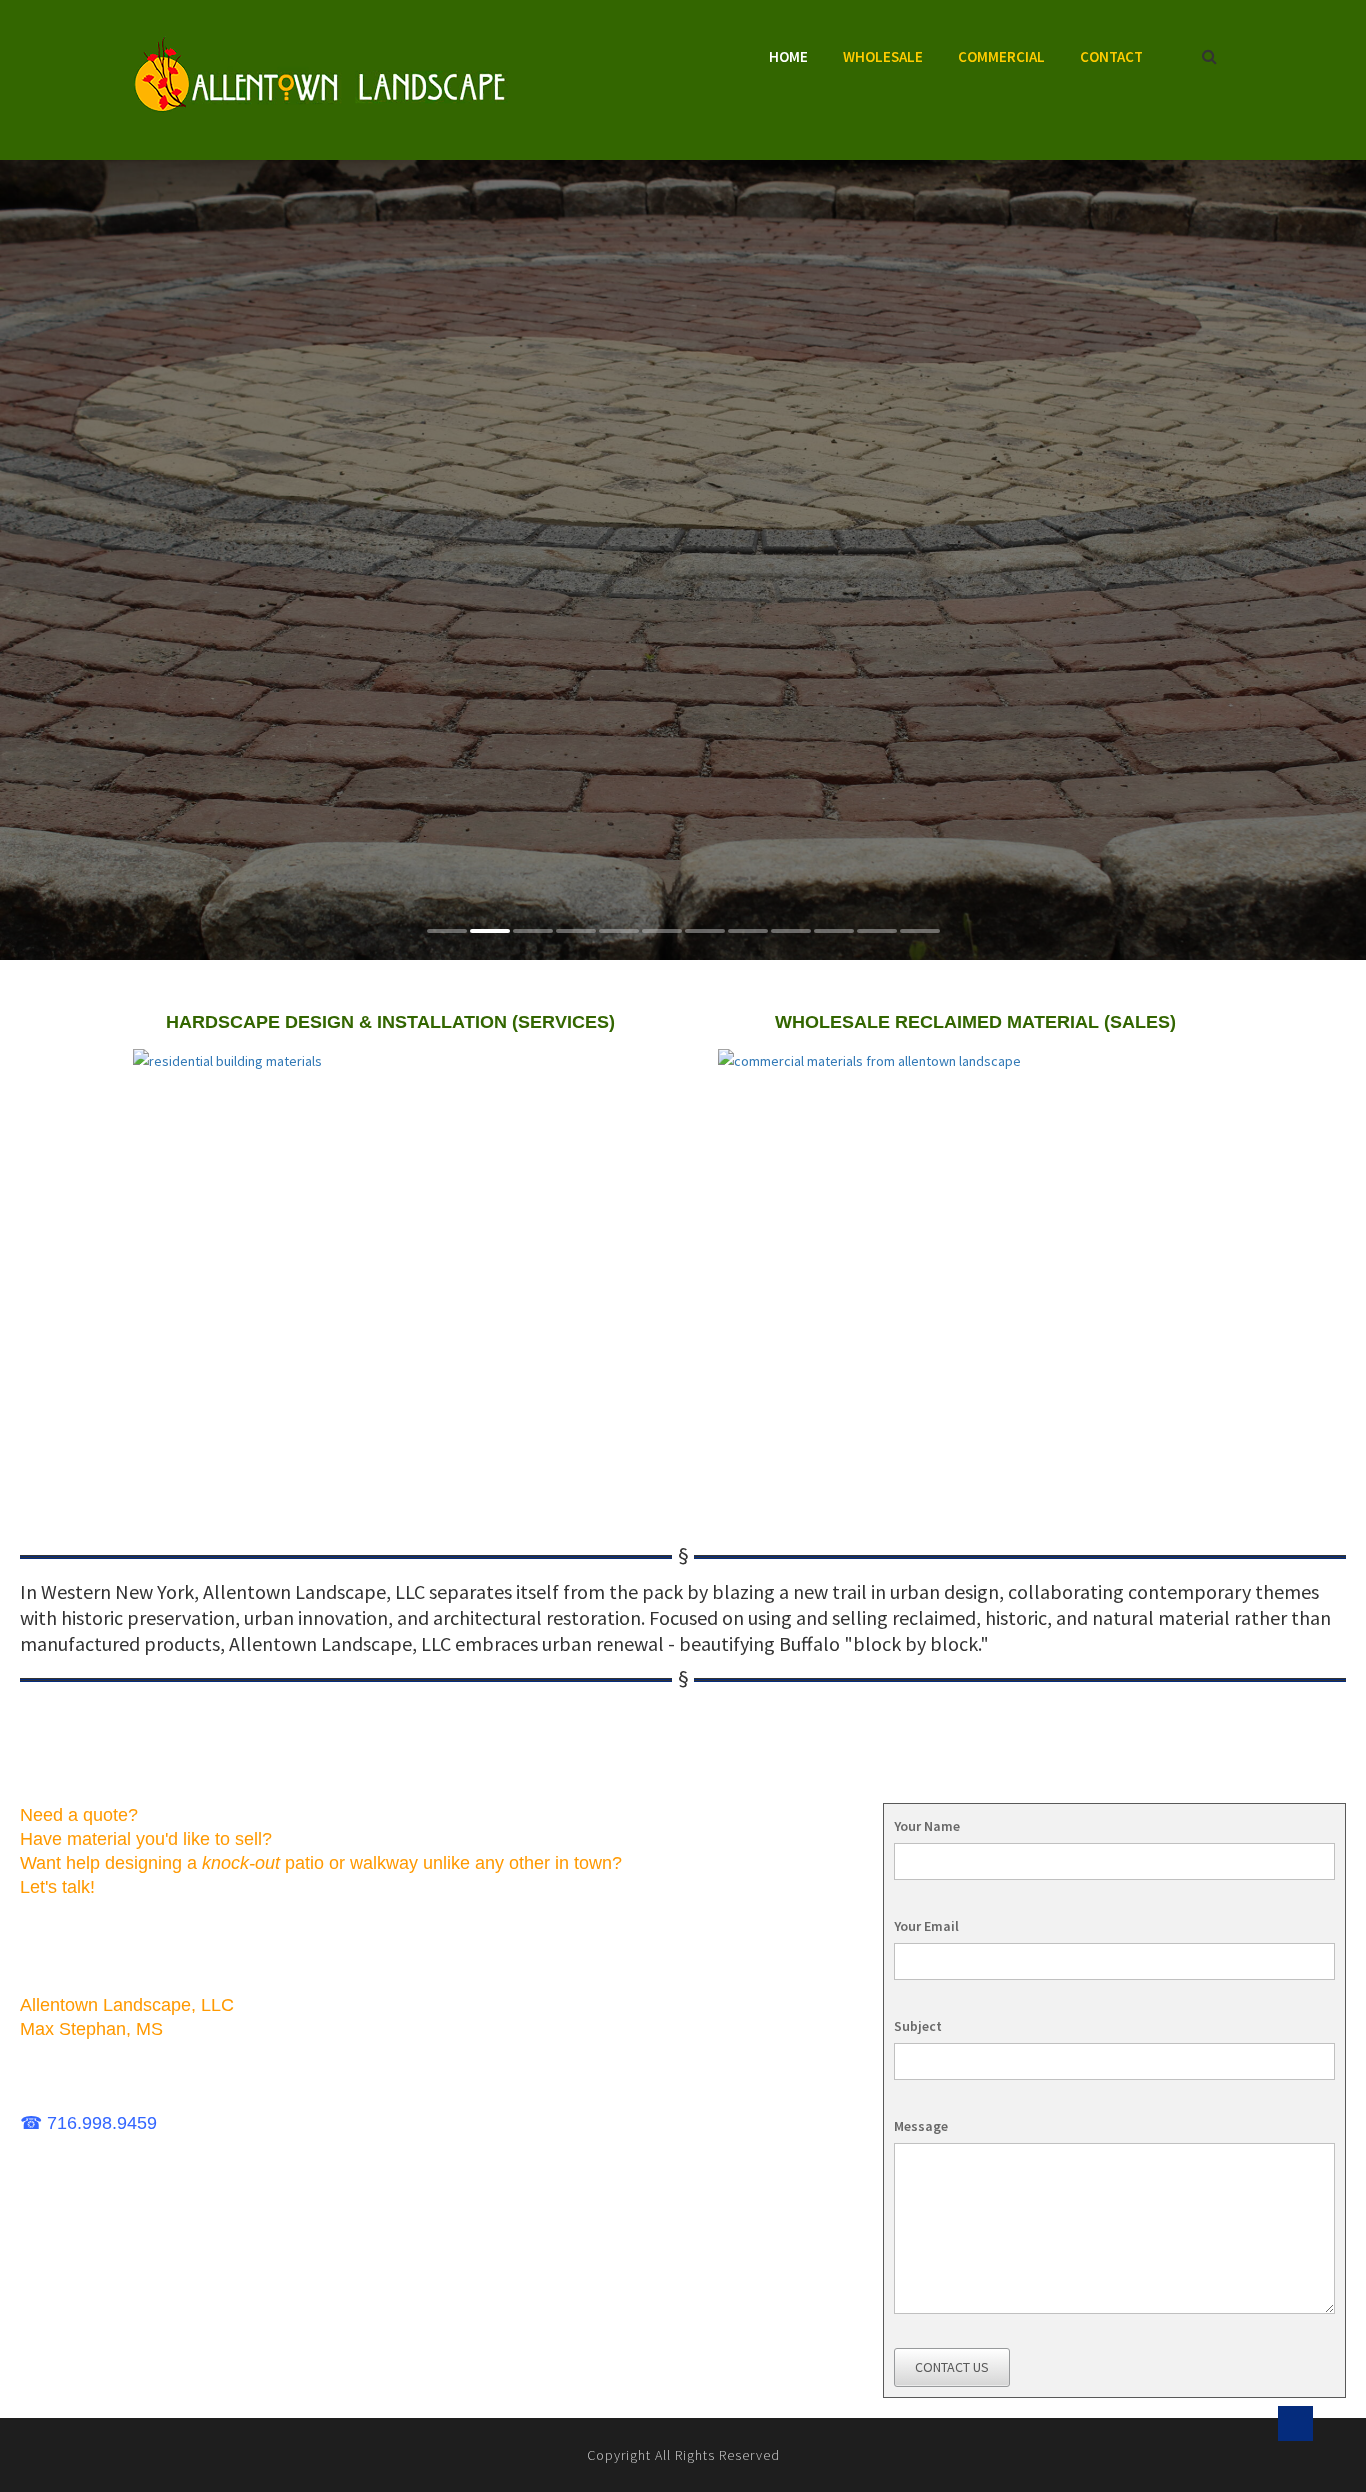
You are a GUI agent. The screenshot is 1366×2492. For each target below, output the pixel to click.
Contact (1111, 56)
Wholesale (883, 56)
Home (788, 56)
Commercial (1001, 56)
